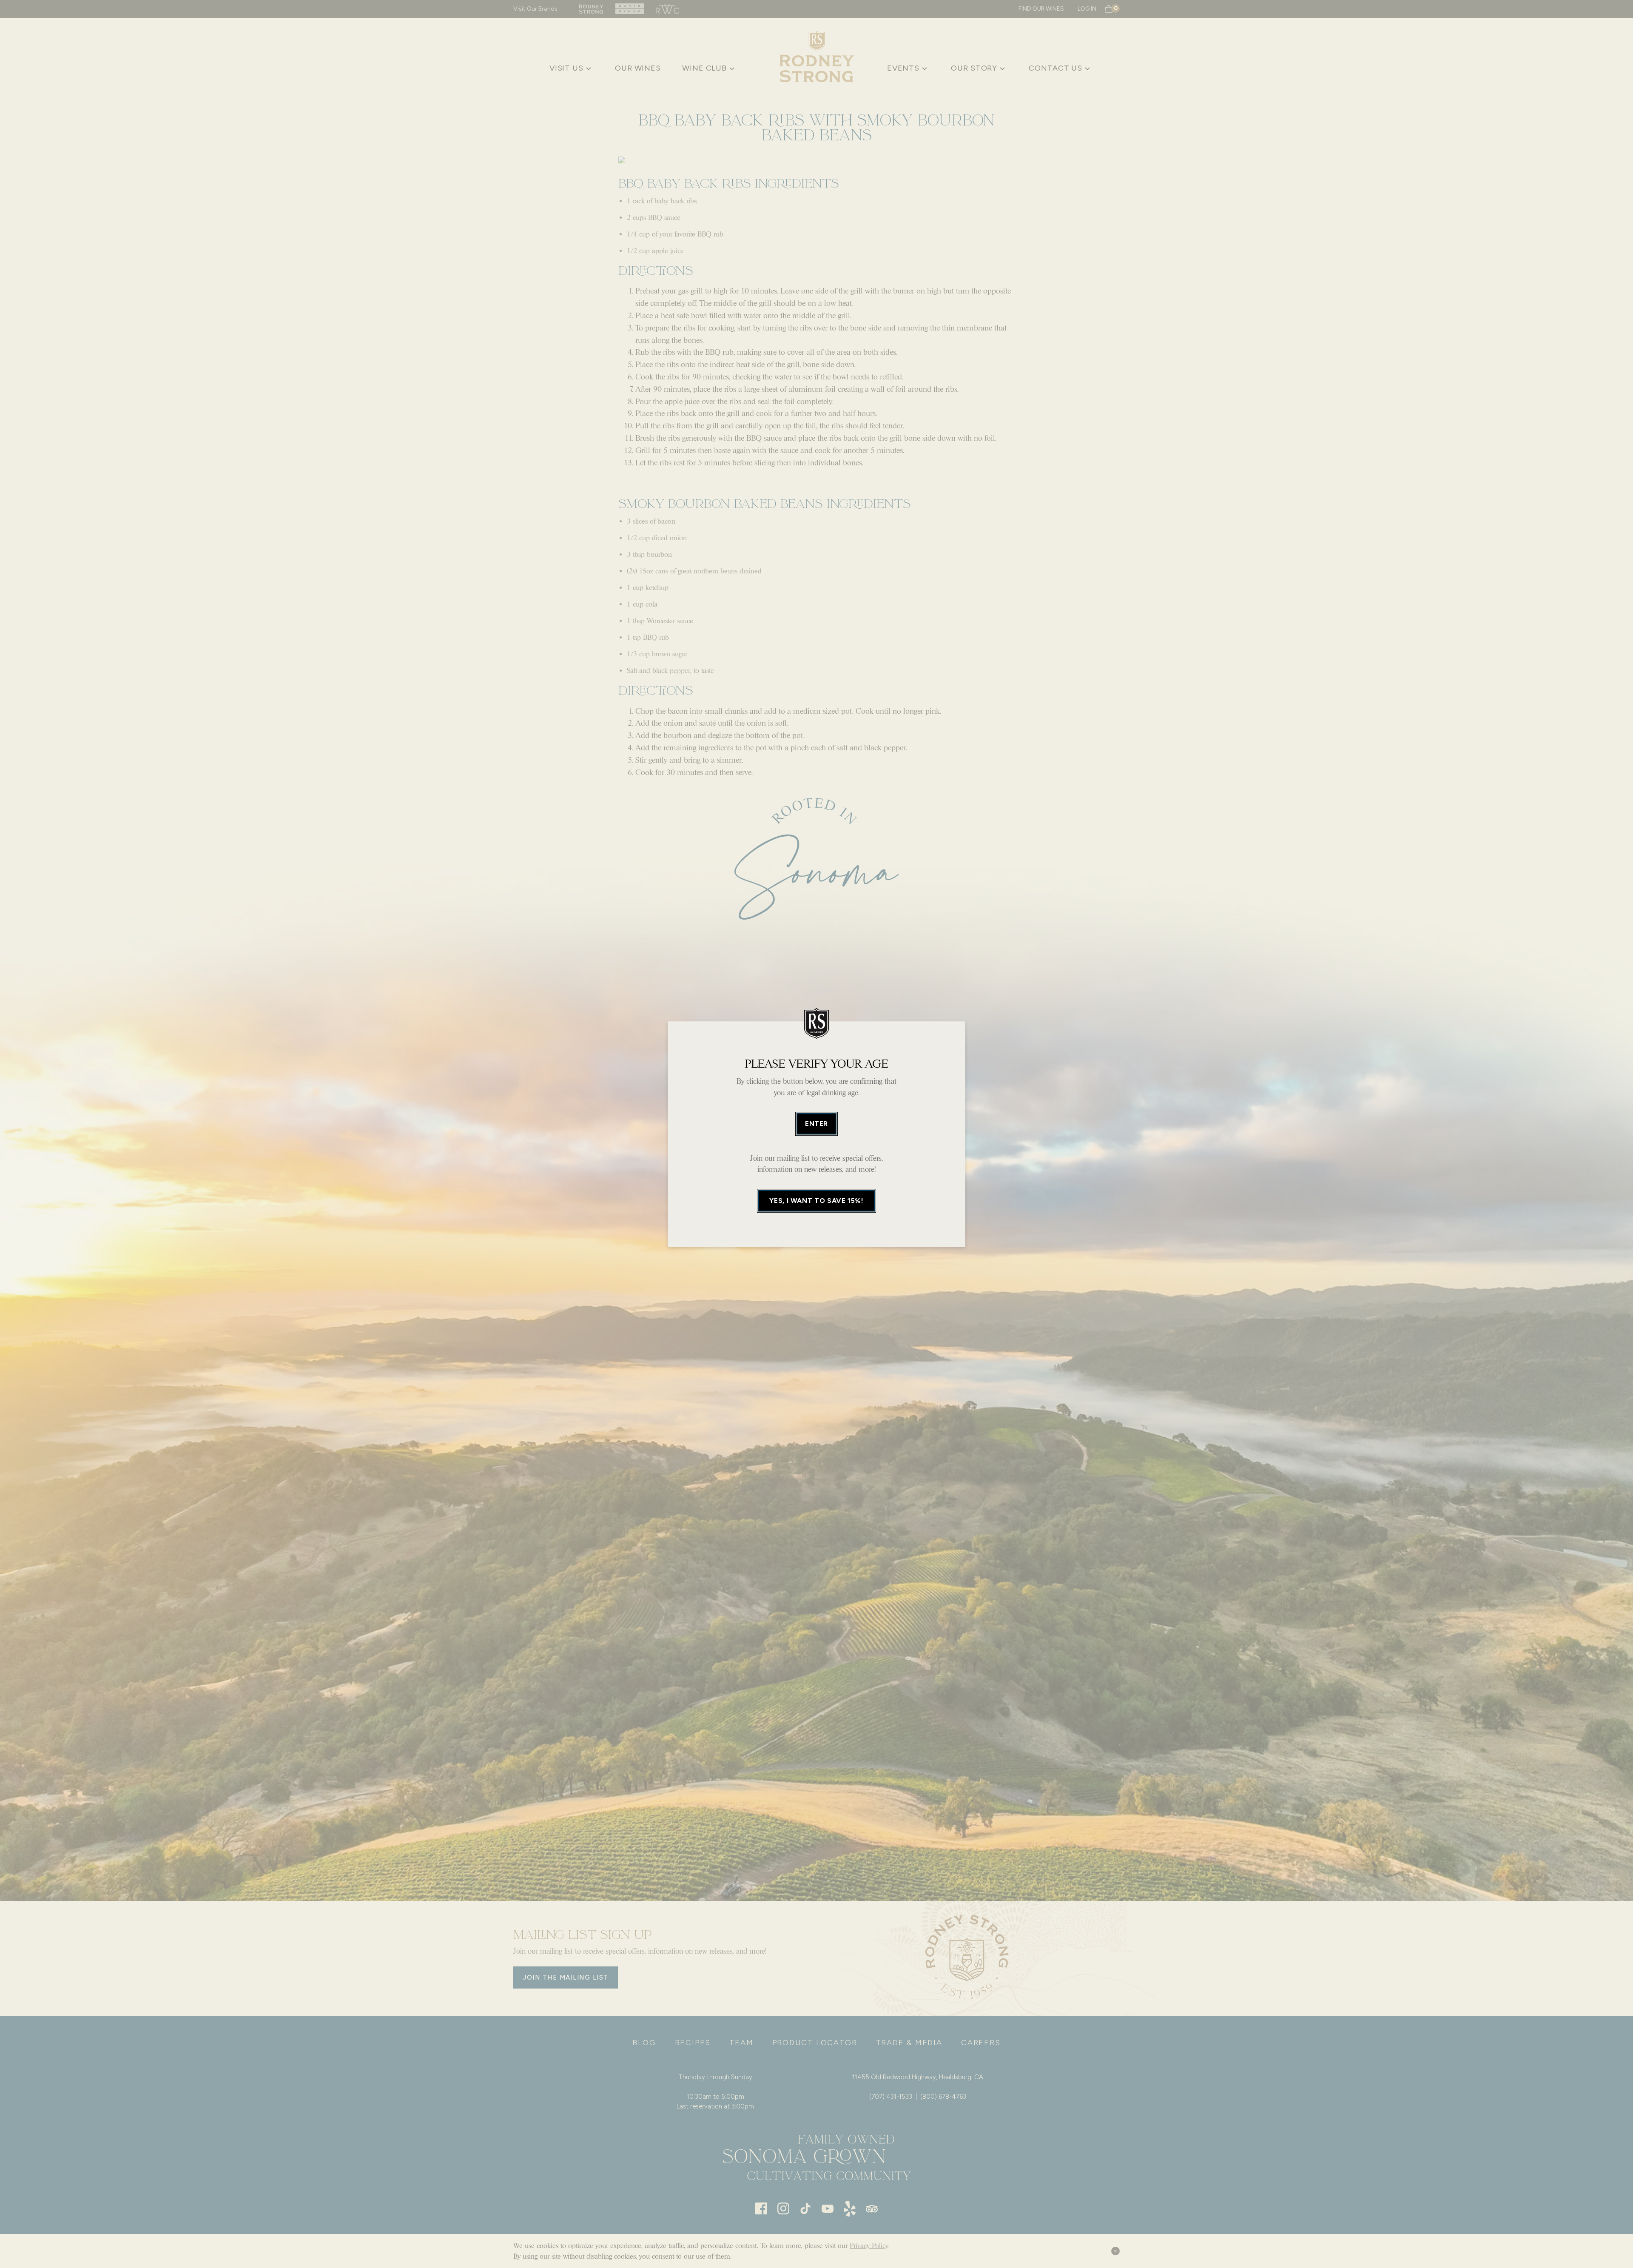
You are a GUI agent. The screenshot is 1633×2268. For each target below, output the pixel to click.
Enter (816, 1124)
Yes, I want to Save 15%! (816, 1201)
